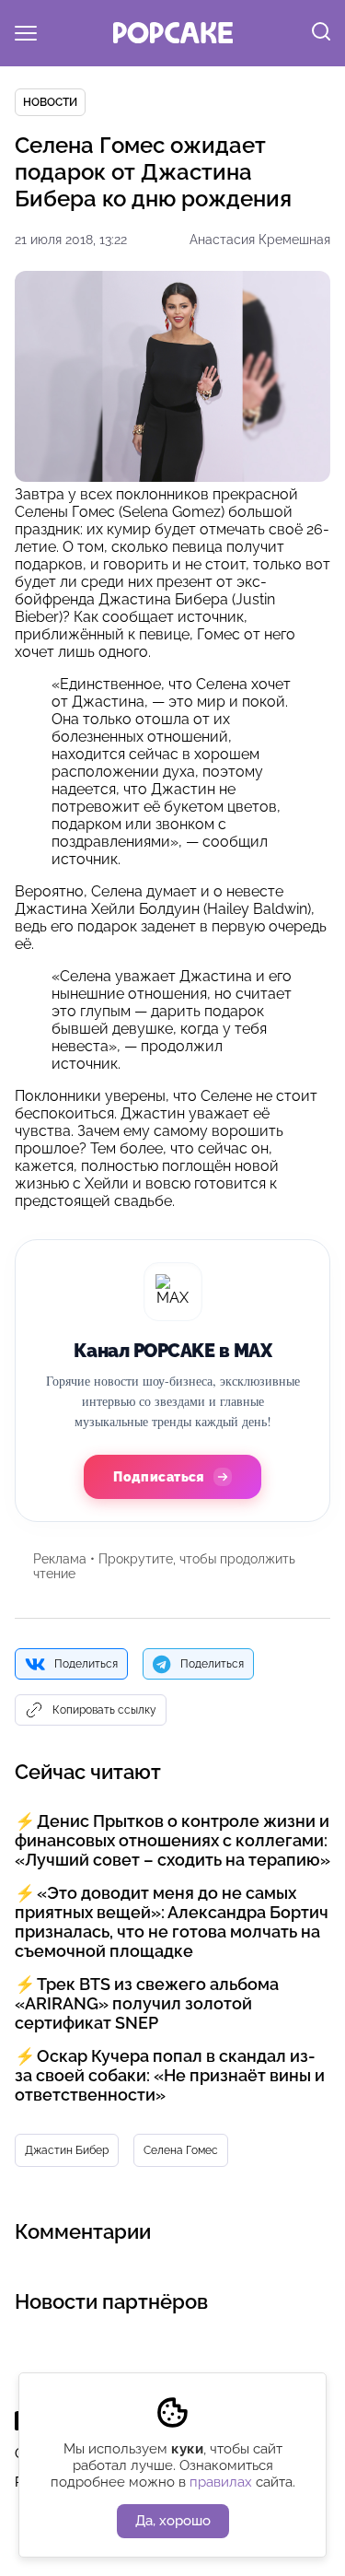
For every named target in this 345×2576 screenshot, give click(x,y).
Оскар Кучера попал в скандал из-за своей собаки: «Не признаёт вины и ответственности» (170, 2075)
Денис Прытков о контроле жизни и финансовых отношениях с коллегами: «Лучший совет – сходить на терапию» (172, 1840)
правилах (221, 2482)
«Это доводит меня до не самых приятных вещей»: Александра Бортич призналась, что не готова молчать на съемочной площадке (172, 1922)
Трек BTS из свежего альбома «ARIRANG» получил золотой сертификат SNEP (147, 2003)
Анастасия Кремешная (260, 240)
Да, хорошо (173, 2521)
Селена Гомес (181, 2150)
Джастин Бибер (67, 2150)
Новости (50, 102)
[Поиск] (321, 33)
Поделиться (86, 1664)
